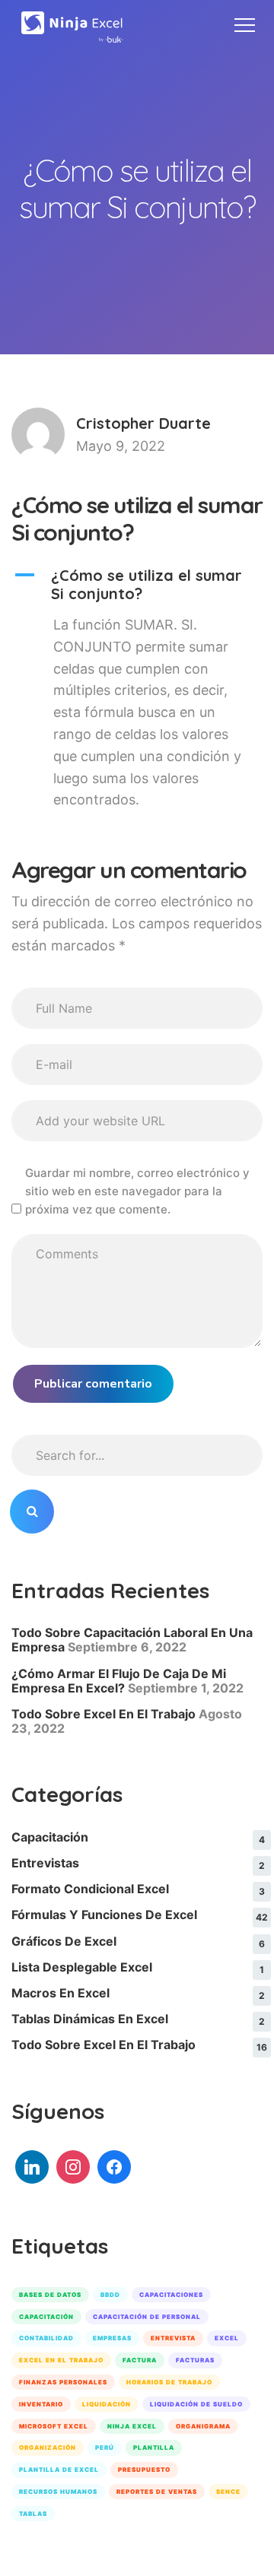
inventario (41, 2404)
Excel (227, 2338)
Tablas (33, 2514)
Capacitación (50, 1837)
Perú (105, 2448)
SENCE (228, 2492)
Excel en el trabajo (61, 2360)
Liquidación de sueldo (196, 2404)
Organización (48, 2448)
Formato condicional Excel (90, 1889)
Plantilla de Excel (59, 2470)
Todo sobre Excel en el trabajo (104, 2045)
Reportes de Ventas (157, 2492)
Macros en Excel (61, 1993)
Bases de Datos (50, 2295)
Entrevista (173, 2338)
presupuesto (144, 2470)
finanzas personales (63, 2382)
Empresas (112, 2338)
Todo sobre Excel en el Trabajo (104, 1714)
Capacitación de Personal (147, 2317)
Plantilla (154, 2448)
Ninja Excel (132, 2426)
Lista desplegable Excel (82, 1967)
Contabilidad (46, 2338)
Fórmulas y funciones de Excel (104, 1915)
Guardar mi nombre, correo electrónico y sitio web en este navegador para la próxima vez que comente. (137, 1191)
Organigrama (203, 2426)
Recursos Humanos (58, 2492)
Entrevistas (45, 1863)
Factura (140, 2360)
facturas (195, 2360)
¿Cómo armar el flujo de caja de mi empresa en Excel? (119, 1681)
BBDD (110, 2295)
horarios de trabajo (169, 2382)
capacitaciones (171, 2295)
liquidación (107, 2404)
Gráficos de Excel (64, 1941)
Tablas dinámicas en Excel (90, 2019)
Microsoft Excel (54, 2426)
